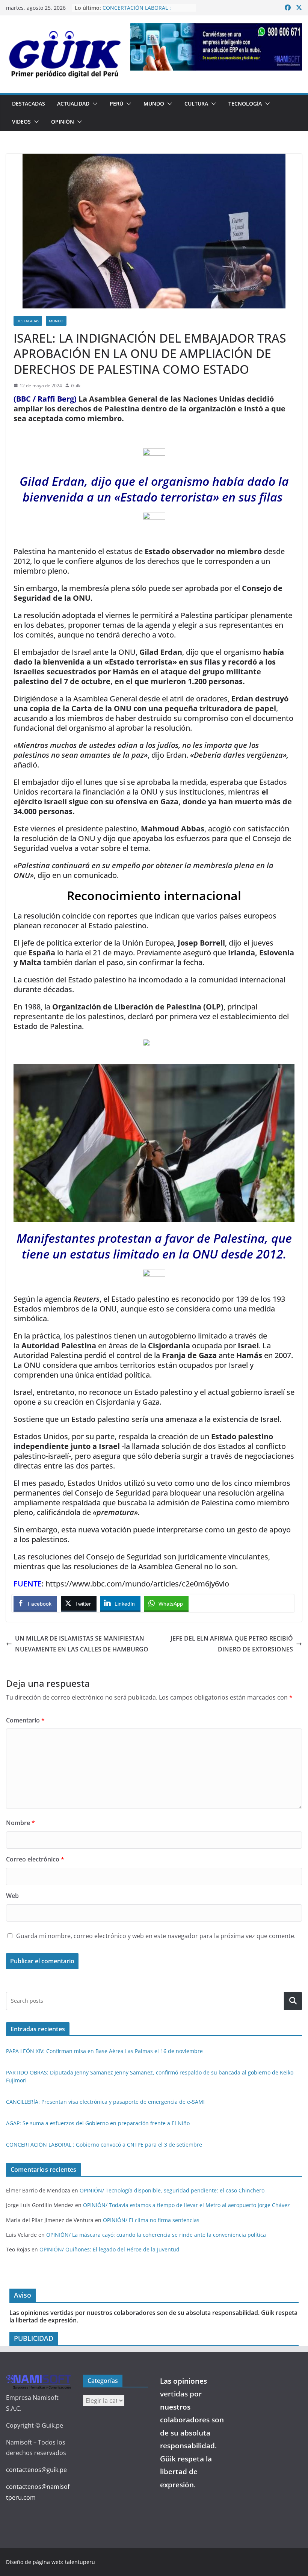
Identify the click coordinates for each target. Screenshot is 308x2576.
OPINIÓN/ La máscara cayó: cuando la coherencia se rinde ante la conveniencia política (156, 2235)
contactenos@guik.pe (36, 2470)
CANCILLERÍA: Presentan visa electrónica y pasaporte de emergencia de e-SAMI (105, 2102)
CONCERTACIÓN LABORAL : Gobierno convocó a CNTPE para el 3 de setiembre (104, 2145)
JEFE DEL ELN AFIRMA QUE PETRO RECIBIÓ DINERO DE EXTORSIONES (232, 1644)
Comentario (25, 1720)
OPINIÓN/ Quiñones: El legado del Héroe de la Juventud (109, 2249)
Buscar (293, 2001)
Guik (76, 386)
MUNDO (154, 103)
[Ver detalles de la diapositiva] (216, 47)
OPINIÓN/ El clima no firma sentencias (151, 2220)
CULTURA (196, 103)
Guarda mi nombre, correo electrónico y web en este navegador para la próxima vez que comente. (156, 1936)
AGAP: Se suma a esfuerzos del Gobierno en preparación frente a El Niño (98, 2123)
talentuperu (80, 2562)
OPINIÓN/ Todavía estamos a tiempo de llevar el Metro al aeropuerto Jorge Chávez (186, 2205)
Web (12, 1896)
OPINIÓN (63, 122)
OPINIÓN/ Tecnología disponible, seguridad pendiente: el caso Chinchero (172, 2190)
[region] (216, 47)
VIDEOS (21, 122)
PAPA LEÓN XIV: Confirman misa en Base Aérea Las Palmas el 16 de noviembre (104, 2051)
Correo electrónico (35, 1859)
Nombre (20, 1823)
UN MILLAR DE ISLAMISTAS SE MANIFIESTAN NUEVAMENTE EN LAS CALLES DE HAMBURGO (82, 1644)
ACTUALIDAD (73, 103)
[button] (94, 104)
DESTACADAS (29, 103)
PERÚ (116, 103)
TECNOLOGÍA (245, 103)
